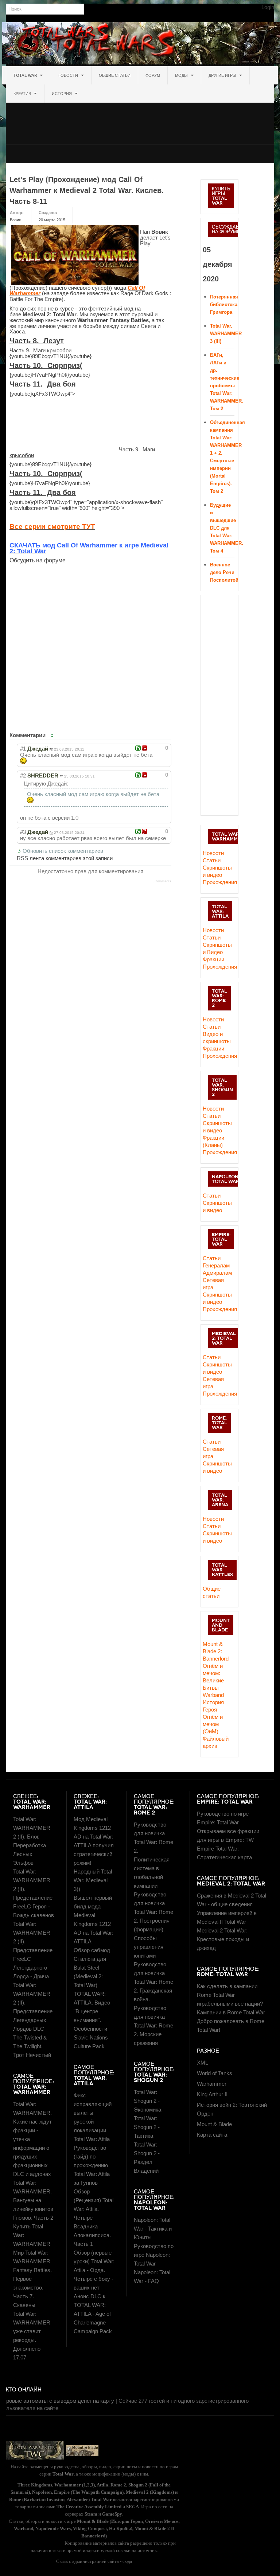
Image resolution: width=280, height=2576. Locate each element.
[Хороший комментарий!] (138, 748)
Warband (213, 1695)
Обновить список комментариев (63, 851)
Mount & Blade (214, 2124)
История (62, 94)
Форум (153, 75)
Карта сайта (212, 2135)
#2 (23, 775)
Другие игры (223, 75)
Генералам (216, 1265)
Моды (182, 75)
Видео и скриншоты (217, 1038)
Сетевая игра (213, 1284)
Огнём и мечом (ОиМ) (213, 1724)
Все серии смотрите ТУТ (52, 527)
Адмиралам (217, 1273)
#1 (23, 749)
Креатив (23, 94)
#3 (23, 832)
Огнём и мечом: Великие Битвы (213, 1677)
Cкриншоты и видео (217, 1127)
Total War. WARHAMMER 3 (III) (226, 334)
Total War (26, 75)
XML (203, 2063)
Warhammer (212, 2084)
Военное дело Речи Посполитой (224, 572)
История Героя (213, 1706)
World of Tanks (215, 2073)
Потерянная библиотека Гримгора (224, 304)
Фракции (213, 959)
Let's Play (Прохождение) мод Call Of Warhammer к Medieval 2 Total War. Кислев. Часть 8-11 (87, 190)
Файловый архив (216, 1742)
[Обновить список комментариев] (53, 735)
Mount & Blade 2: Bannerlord (216, 1651)
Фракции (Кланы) (213, 1141)
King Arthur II (212, 2094)
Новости (68, 75)
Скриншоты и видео (217, 871)
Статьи (212, 860)
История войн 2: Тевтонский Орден (232, 2109)
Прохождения (219, 882)
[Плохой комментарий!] (145, 748)
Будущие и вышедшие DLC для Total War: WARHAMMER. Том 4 (227, 528)
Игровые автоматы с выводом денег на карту (57, 2401)
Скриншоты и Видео (217, 948)
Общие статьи (115, 75)
